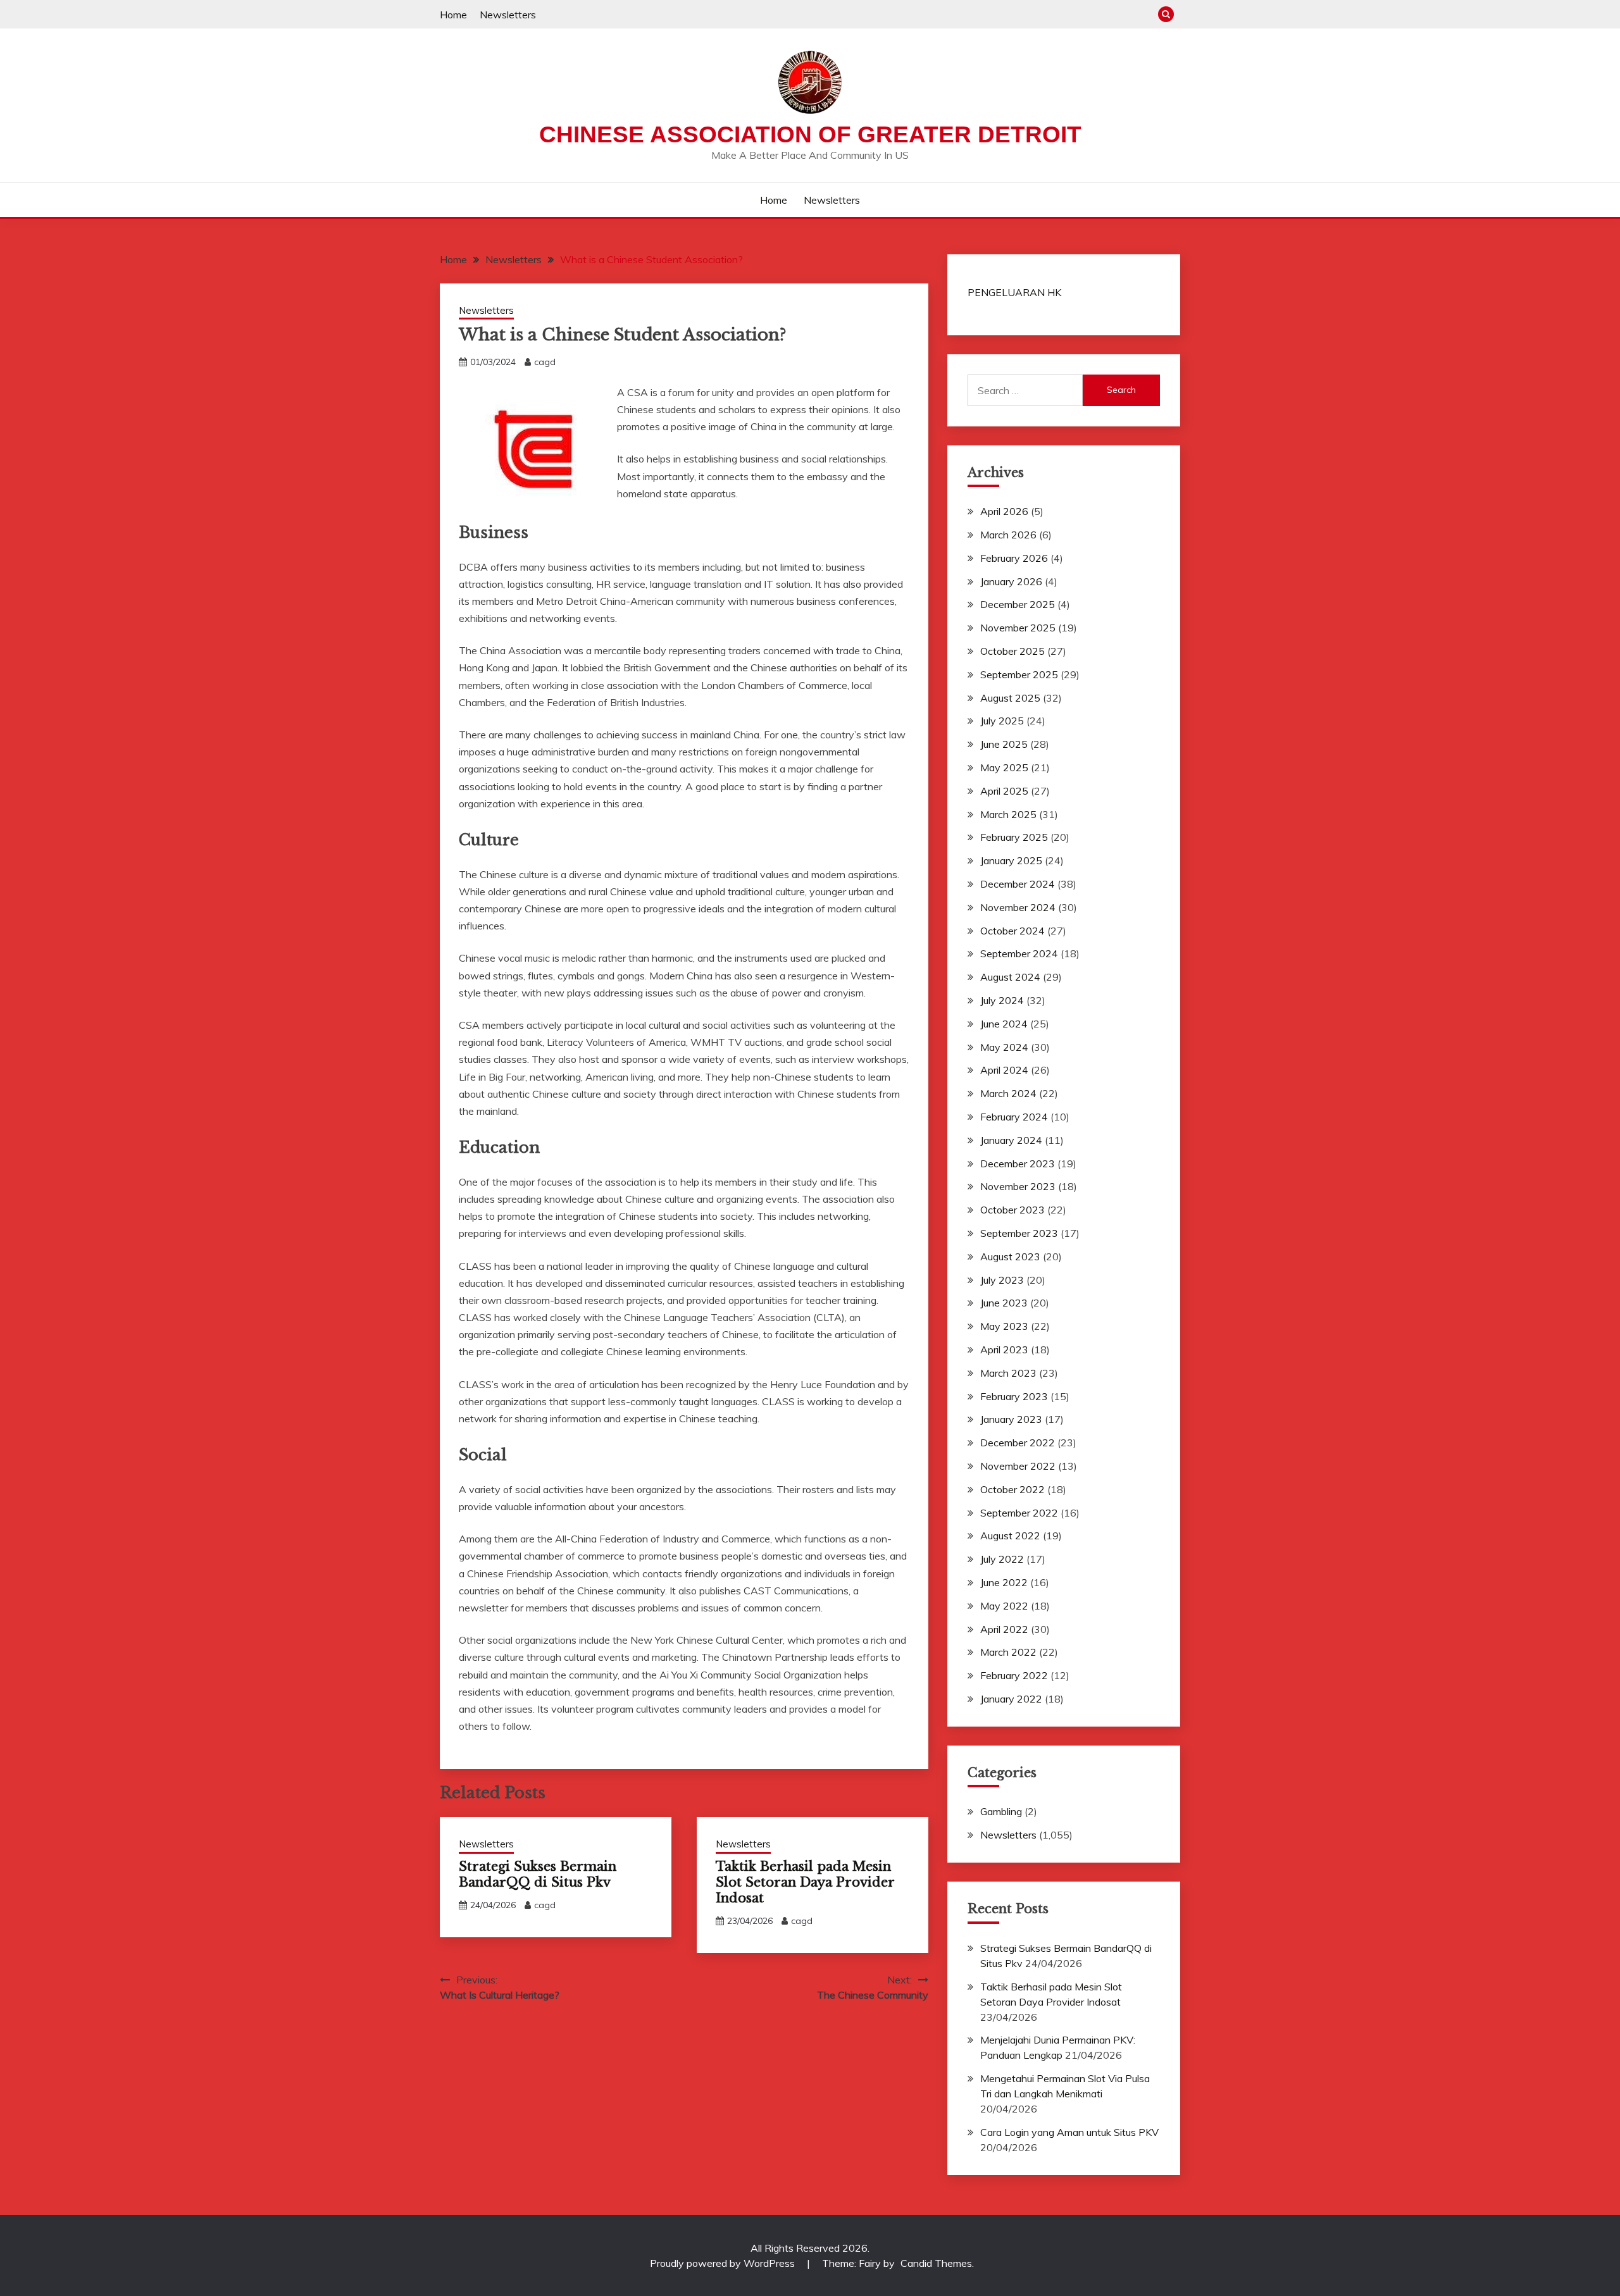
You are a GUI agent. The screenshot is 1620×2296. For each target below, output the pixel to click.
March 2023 (1008, 1373)
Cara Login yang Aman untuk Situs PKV (1069, 2132)
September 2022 (1019, 1513)
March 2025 (1008, 814)
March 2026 (1008, 535)
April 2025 (1004, 791)
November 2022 (1018, 1466)
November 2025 (1018, 628)
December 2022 (1018, 1443)
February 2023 (1014, 1396)
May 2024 (1004, 1047)
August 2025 (1010, 698)
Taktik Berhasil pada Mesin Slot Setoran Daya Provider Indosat (805, 1882)
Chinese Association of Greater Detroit (810, 134)
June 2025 (1004, 744)
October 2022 (1012, 1489)
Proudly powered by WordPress (724, 2263)
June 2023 (1004, 1303)
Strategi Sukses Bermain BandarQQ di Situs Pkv (538, 1874)
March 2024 (1008, 1093)
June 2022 (1004, 1582)
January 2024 (1011, 1140)
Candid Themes (936, 2263)
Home (453, 15)
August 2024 (1010, 977)
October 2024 (1012, 931)
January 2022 (1011, 1699)
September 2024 (1019, 953)
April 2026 (1004, 511)
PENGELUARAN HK (1014, 292)
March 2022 (1008, 1652)
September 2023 (1019, 1233)
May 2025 (1004, 767)
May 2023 (1004, 1326)
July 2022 (1002, 1559)
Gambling (1001, 1811)
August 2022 (1010, 1536)
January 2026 (1011, 581)
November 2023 (1018, 1186)
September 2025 (1019, 674)
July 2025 (1002, 721)
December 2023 (1018, 1164)
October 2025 (1012, 651)
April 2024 (1004, 1070)
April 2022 (1004, 1629)
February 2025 (1014, 837)
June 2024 (1004, 1024)
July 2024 (1002, 1000)
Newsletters (508, 15)
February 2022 (1014, 1675)
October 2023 (1012, 1210)
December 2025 (1018, 604)
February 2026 (1014, 558)
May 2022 (1004, 1606)
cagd (545, 362)
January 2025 (1011, 860)
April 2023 (1004, 1350)
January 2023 (1011, 1419)
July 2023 (1002, 1280)
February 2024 (1014, 1117)
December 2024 (1018, 884)
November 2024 (1018, 907)
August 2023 (1010, 1257)
